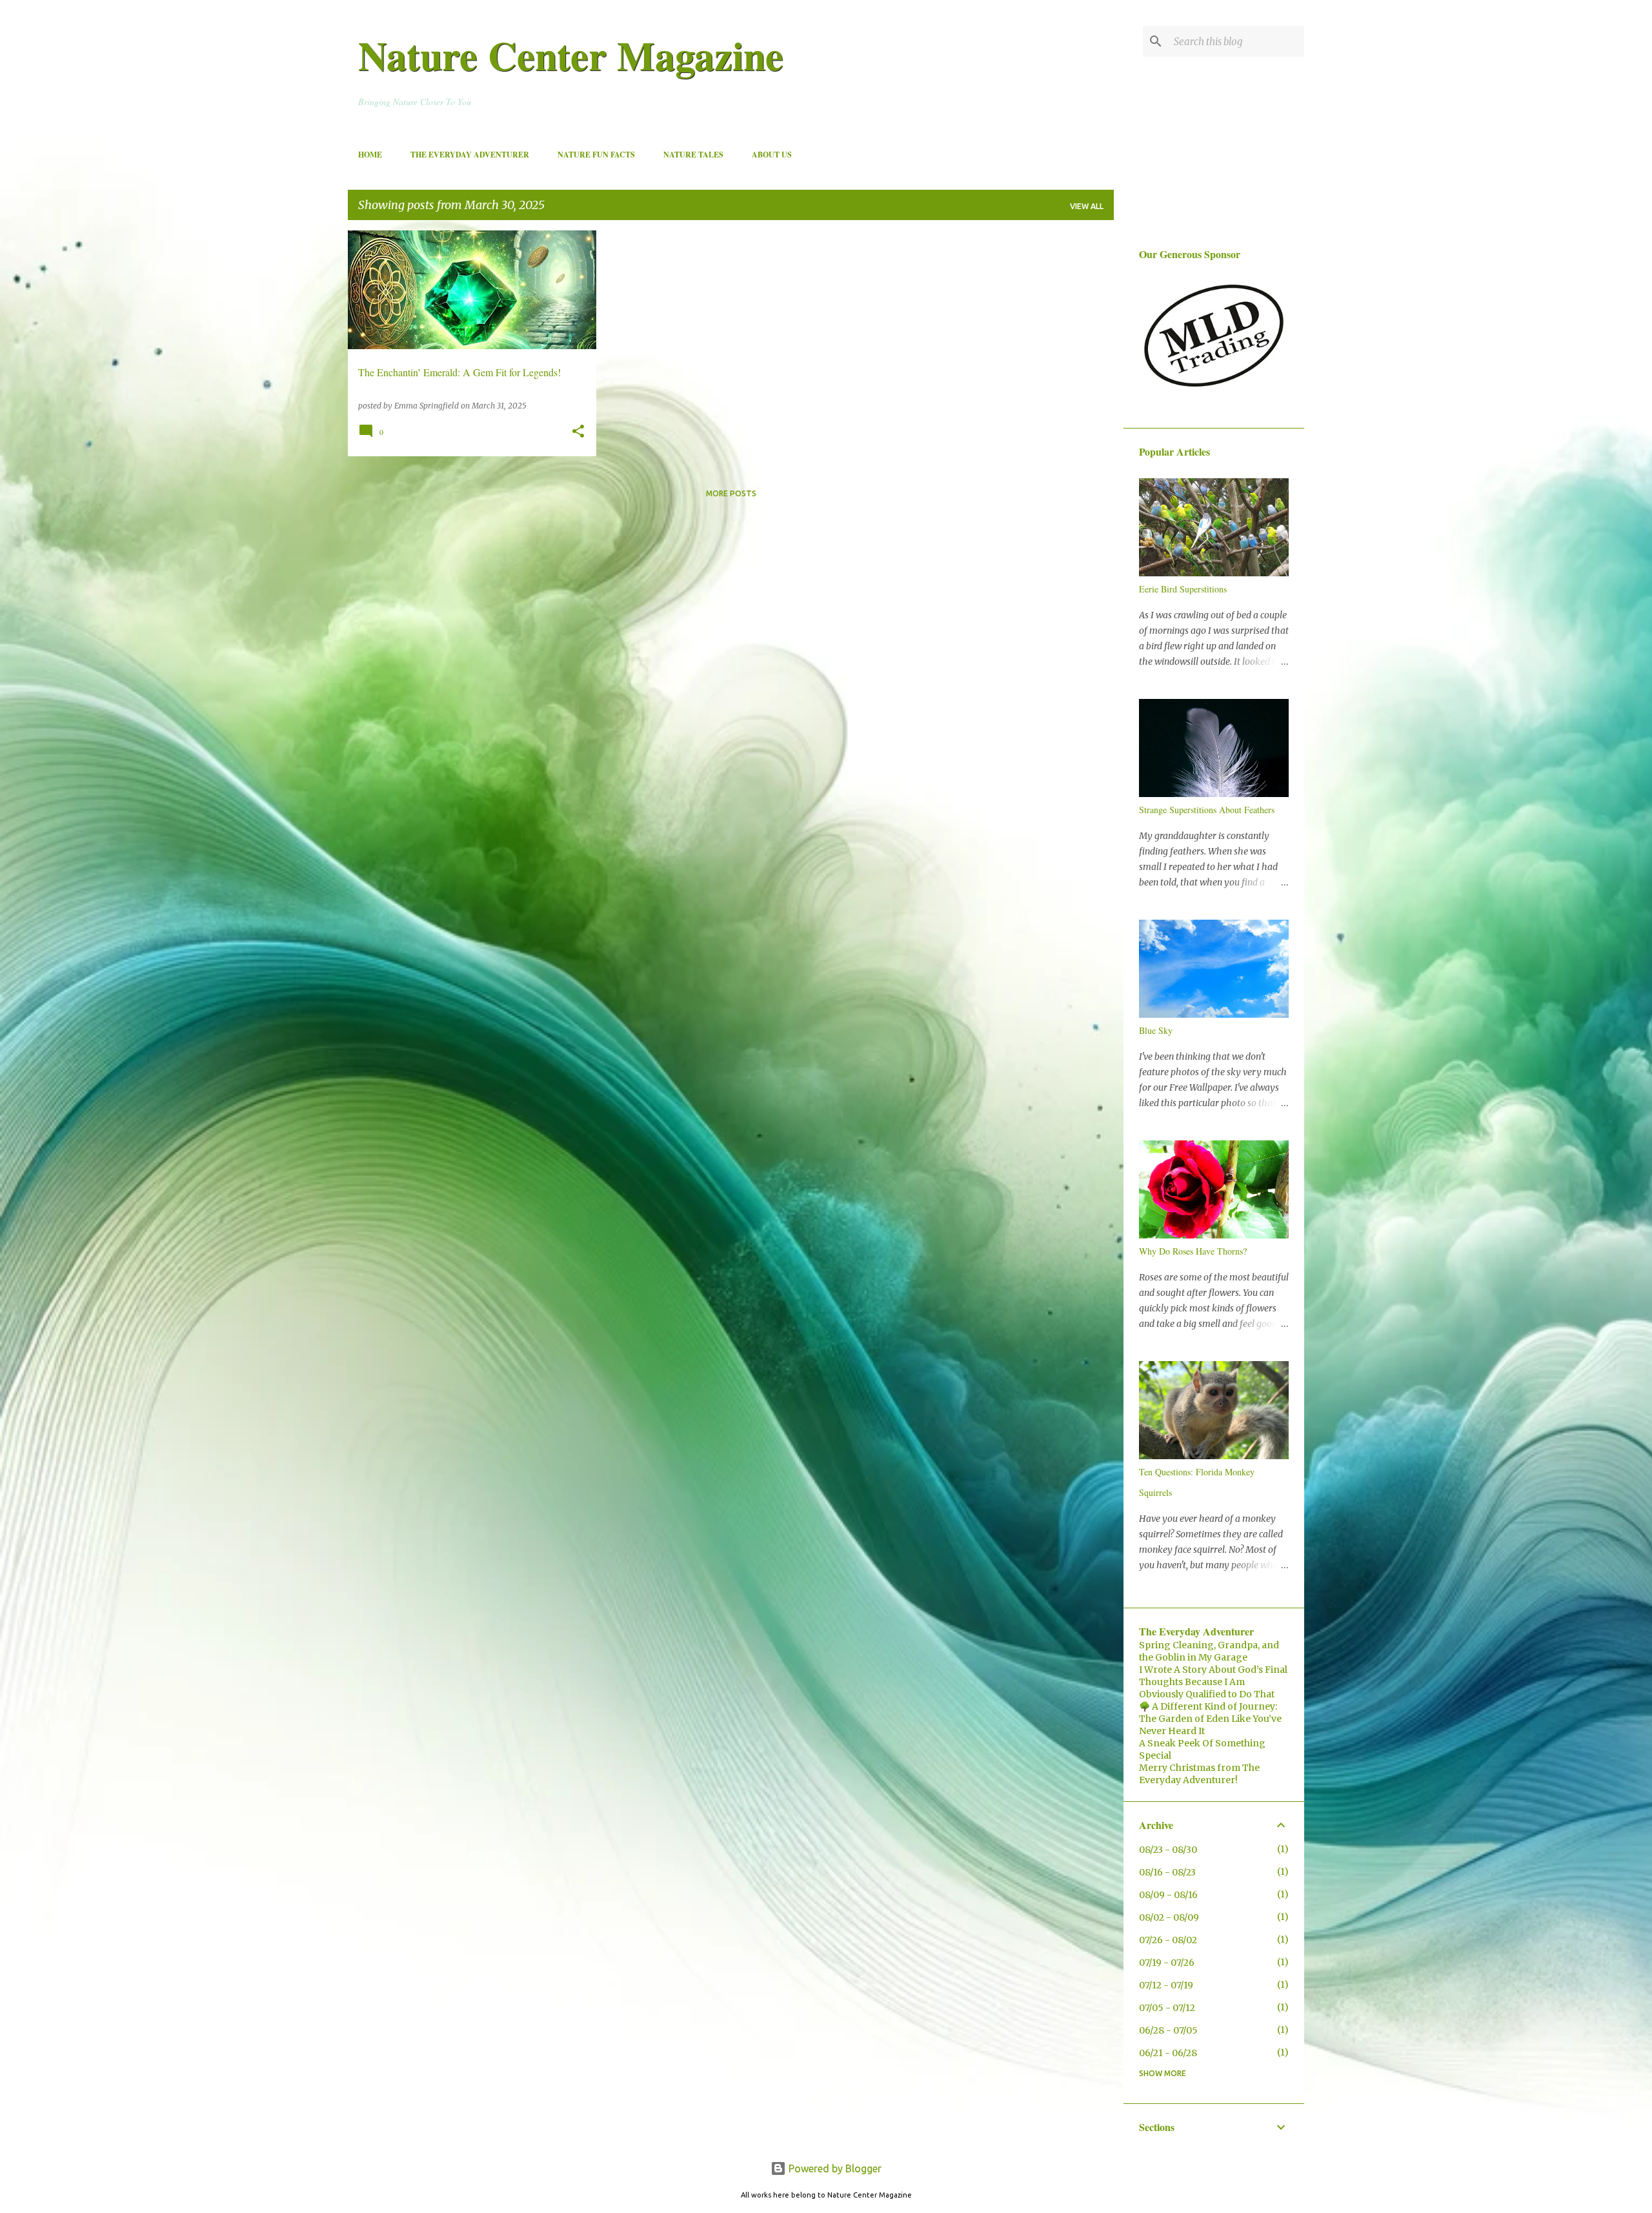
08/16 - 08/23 (1167, 1872)
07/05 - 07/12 (1167, 2008)
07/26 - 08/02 (1168, 1940)
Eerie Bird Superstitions (1183, 589)
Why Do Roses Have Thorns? (1193, 1251)
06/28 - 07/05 (1168, 2030)
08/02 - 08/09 (1169, 1917)
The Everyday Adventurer (470, 155)
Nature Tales (693, 155)
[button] (578, 432)
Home (370, 155)
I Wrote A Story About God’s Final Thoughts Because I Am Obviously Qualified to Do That (1213, 1682)
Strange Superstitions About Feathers (1207, 810)
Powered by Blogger (834, 2168)
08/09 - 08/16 (1168, 1895)
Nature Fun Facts (596, 155)
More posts (731, 493)
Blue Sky (1156, 1030)
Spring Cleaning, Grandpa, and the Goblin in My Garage (1209, 1651)
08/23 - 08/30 (1168, 1850)
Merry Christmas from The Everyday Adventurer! (1199, 1774)
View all (1087, 206)
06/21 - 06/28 (1168, 2053)
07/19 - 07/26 (1167, 1963)
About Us (772, 155)
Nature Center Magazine (571, 55)
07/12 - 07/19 (1166, 1985)
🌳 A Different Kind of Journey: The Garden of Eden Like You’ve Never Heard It (1210, 1719)
